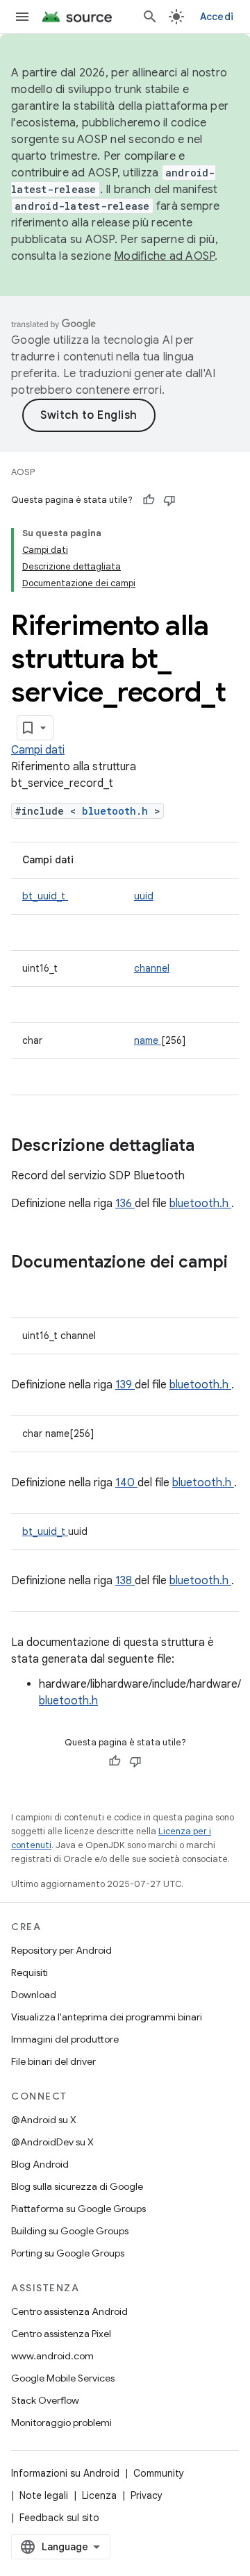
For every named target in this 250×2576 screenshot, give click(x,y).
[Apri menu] (22, 17)
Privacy (147, 2495)
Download (34, 1995)
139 (125, 1385)
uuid (144, 896)
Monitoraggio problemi (61, 2423)
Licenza (99, 2495)
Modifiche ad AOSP (164, 256)
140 (126, 1483)
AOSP (23, 472)
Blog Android (40, 2164)
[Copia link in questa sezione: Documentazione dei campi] (25, 1286)
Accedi (217, 17)
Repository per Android (61, 1950)
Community (159, 2473)
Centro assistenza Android (69, 2311)
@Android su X (44, 2120)
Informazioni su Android (65, 2473)
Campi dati (38, 750)
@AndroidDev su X (52, 2142)
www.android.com (52, 2356)
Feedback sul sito (59, 2518)
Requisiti (30, 1972)
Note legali (44, 2495)
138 (125, 1581)
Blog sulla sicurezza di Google (77, 2186)
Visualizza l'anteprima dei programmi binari (107, 2017)
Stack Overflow (45, 2400)
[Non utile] (169, 500)
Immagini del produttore (65, 2039)
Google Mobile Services (63, 2378)
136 (125, 1204)
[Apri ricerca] (150, 17)
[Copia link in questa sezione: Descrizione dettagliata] (212, 1147)
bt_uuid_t (45, 896)
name (148, 1040)
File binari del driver (53, 2061)
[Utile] (149, 500)
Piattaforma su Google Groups (78, 2209)
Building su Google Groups (70, 2231)
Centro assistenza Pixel (61, 2334)
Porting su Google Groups (68, 2253)
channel (152, 968)
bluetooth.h (118, 811)
